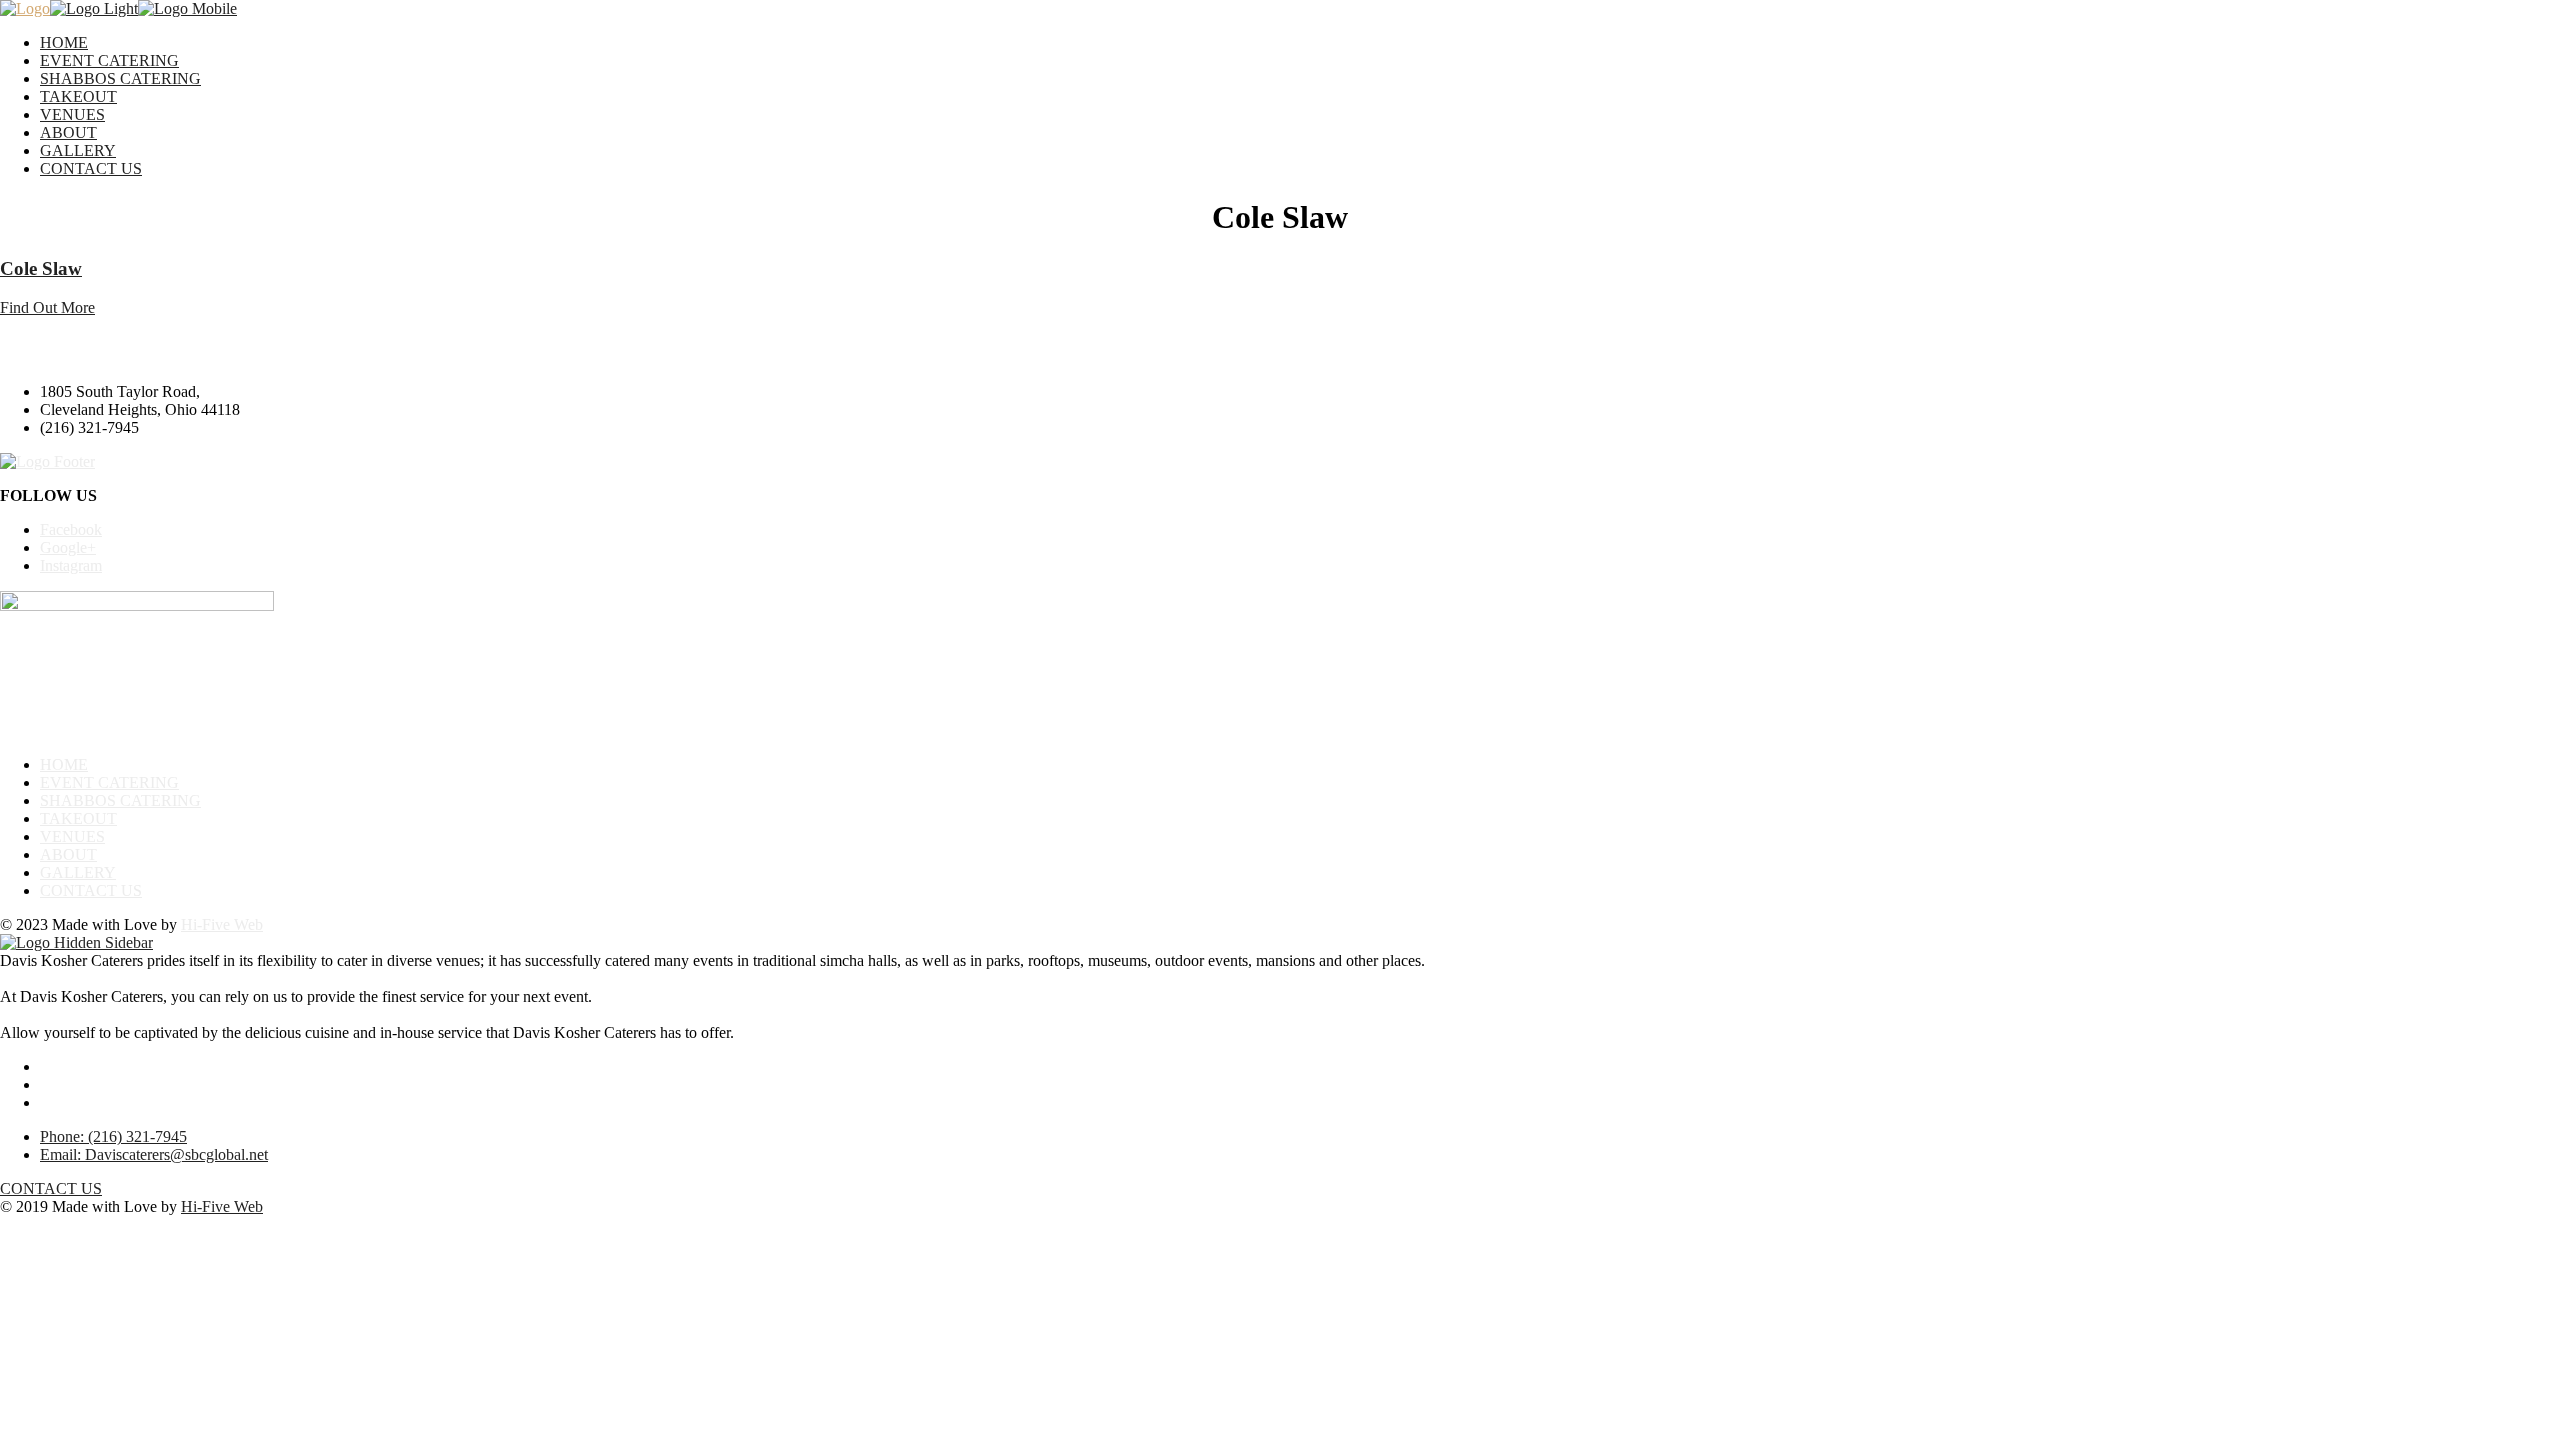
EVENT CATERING (109, 60)
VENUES (72, 114)
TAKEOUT (78, 96)
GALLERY (78, 150)
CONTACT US (91, 168)
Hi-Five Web (222, 924)
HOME (64, 42)
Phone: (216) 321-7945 (113, 1136)
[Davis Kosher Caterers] (25, 8)
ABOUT (68, 132)
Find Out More (47, 307)
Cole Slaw (41, 268)
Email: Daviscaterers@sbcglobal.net (154, 1154)
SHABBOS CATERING (120, 78)
